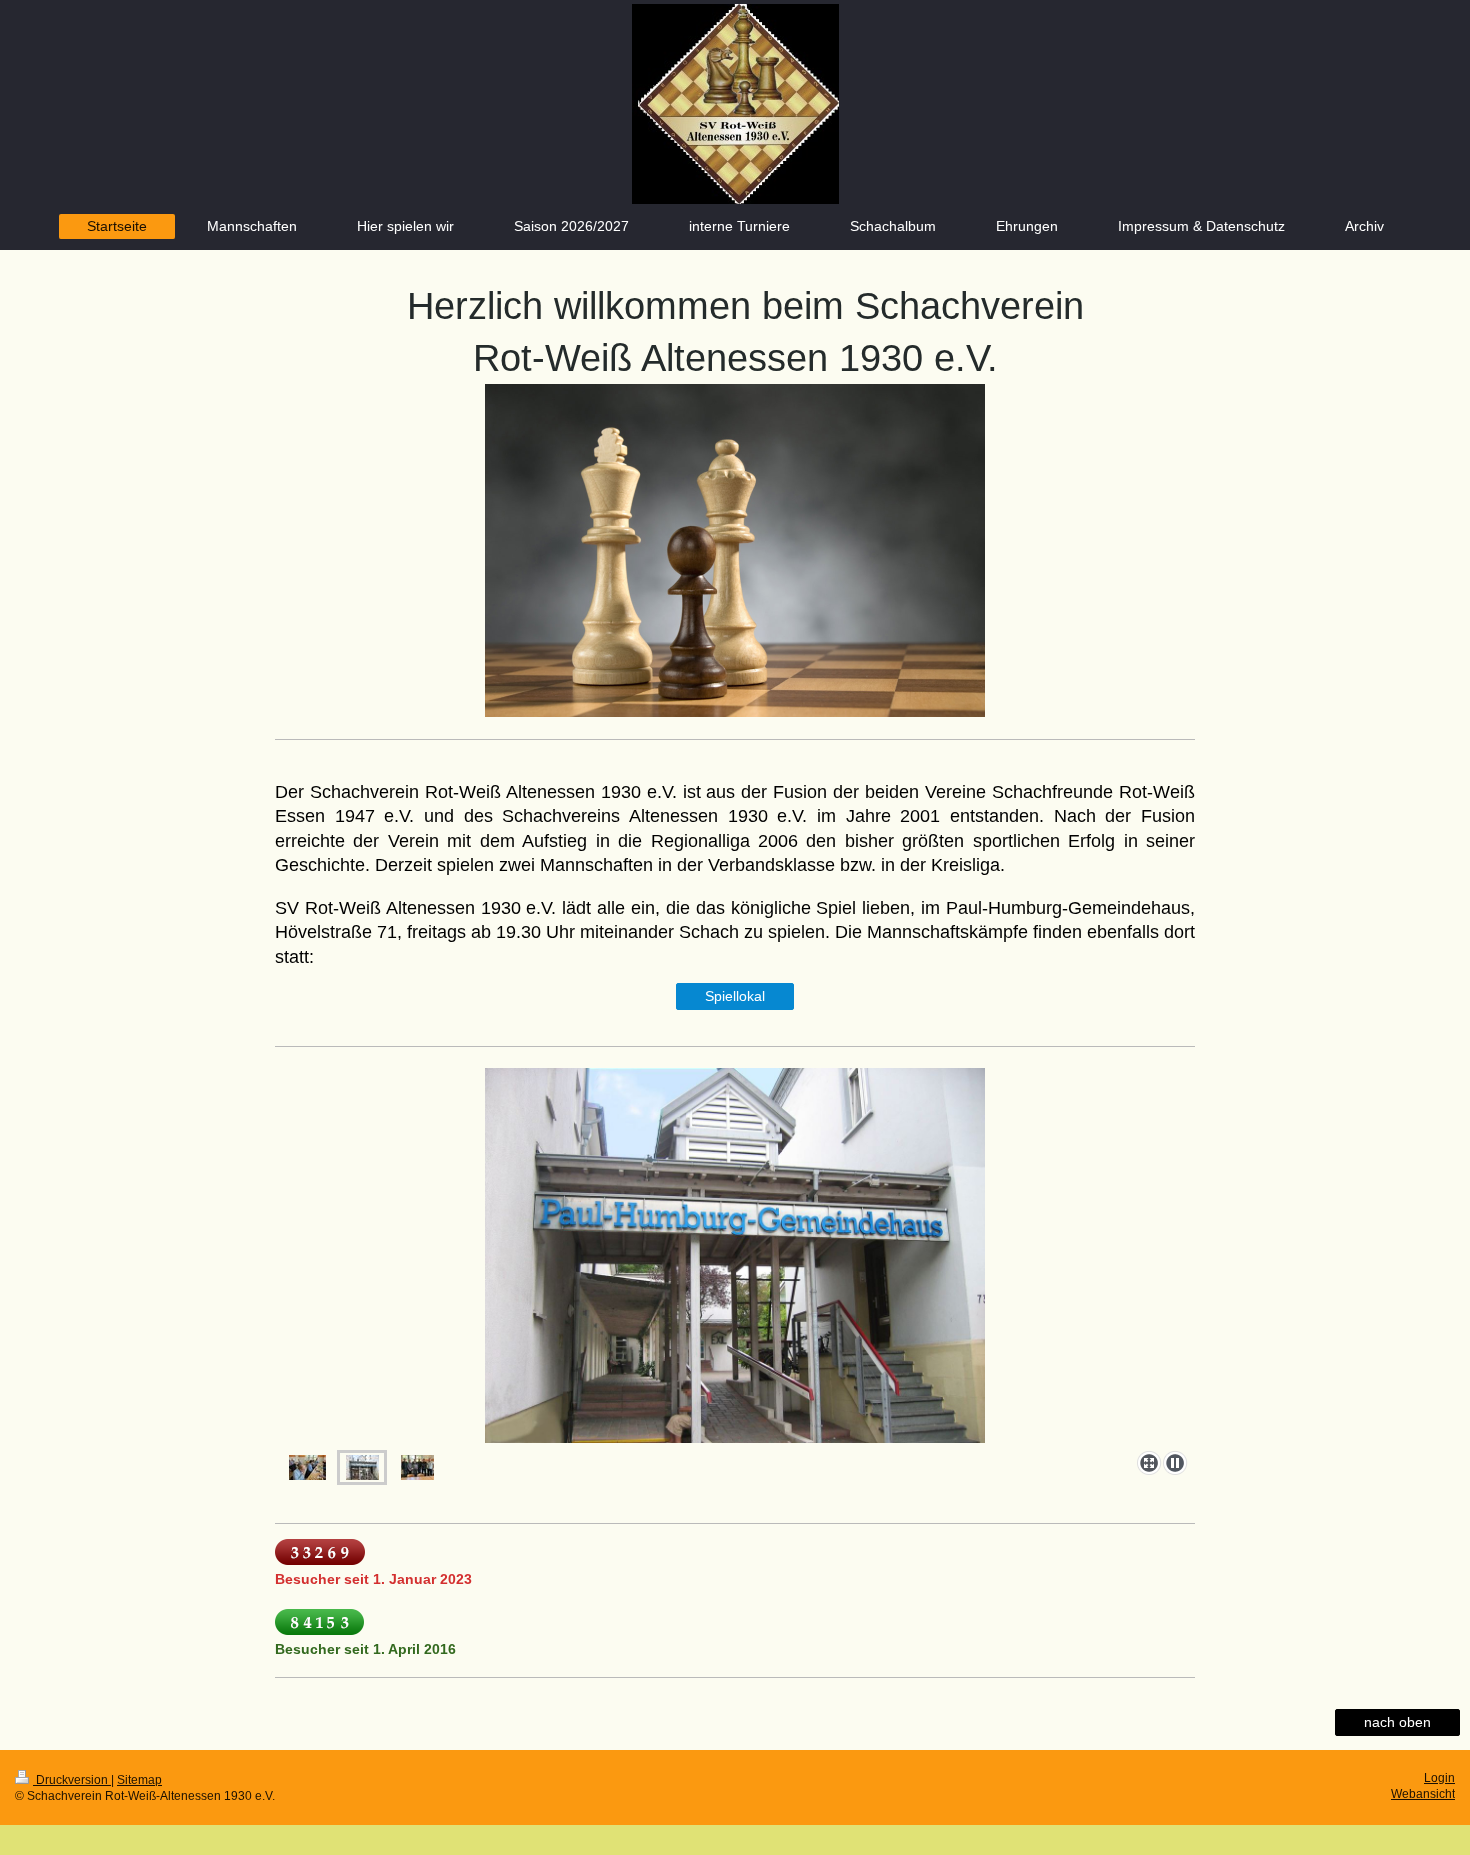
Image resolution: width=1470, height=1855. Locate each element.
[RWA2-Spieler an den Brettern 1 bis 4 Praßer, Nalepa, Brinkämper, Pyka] (307, 1467)
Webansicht (1423, 1794)
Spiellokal (735, 996)
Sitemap (139, 1780)
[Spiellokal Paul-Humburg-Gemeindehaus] (735, 1255)
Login (1439, 1778)
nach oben (1397, 1722)
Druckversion (72, 1780)
